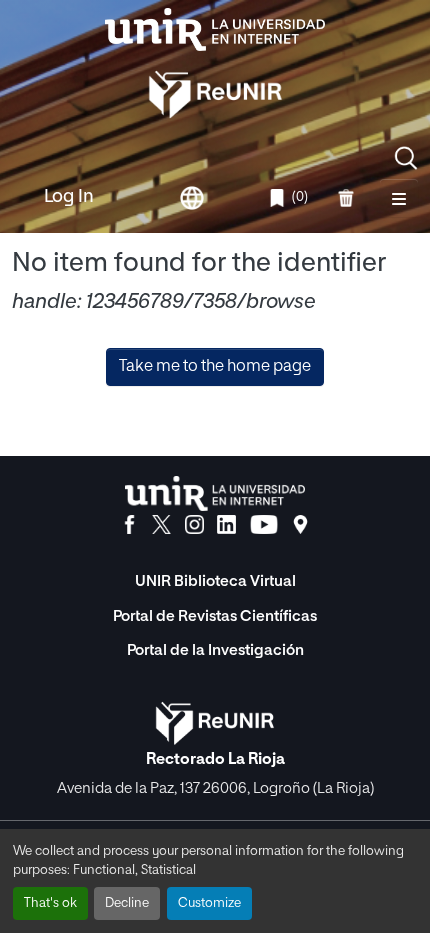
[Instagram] (194, 525)
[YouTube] (264, 525)
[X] (161, 525)
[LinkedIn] (226, 525)
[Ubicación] (300, 525)
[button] (406, 158)
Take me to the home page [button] (215, 367)
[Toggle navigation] (399, 198)
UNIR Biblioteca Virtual (215, 581)
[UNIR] (215, 493)
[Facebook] (129, 525)
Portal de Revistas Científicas (215, 616)
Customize (209, 903)
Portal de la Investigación (215, 650)
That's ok (50, 903)
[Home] (215, 29)
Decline (127, 903)
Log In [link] (69, 197)
